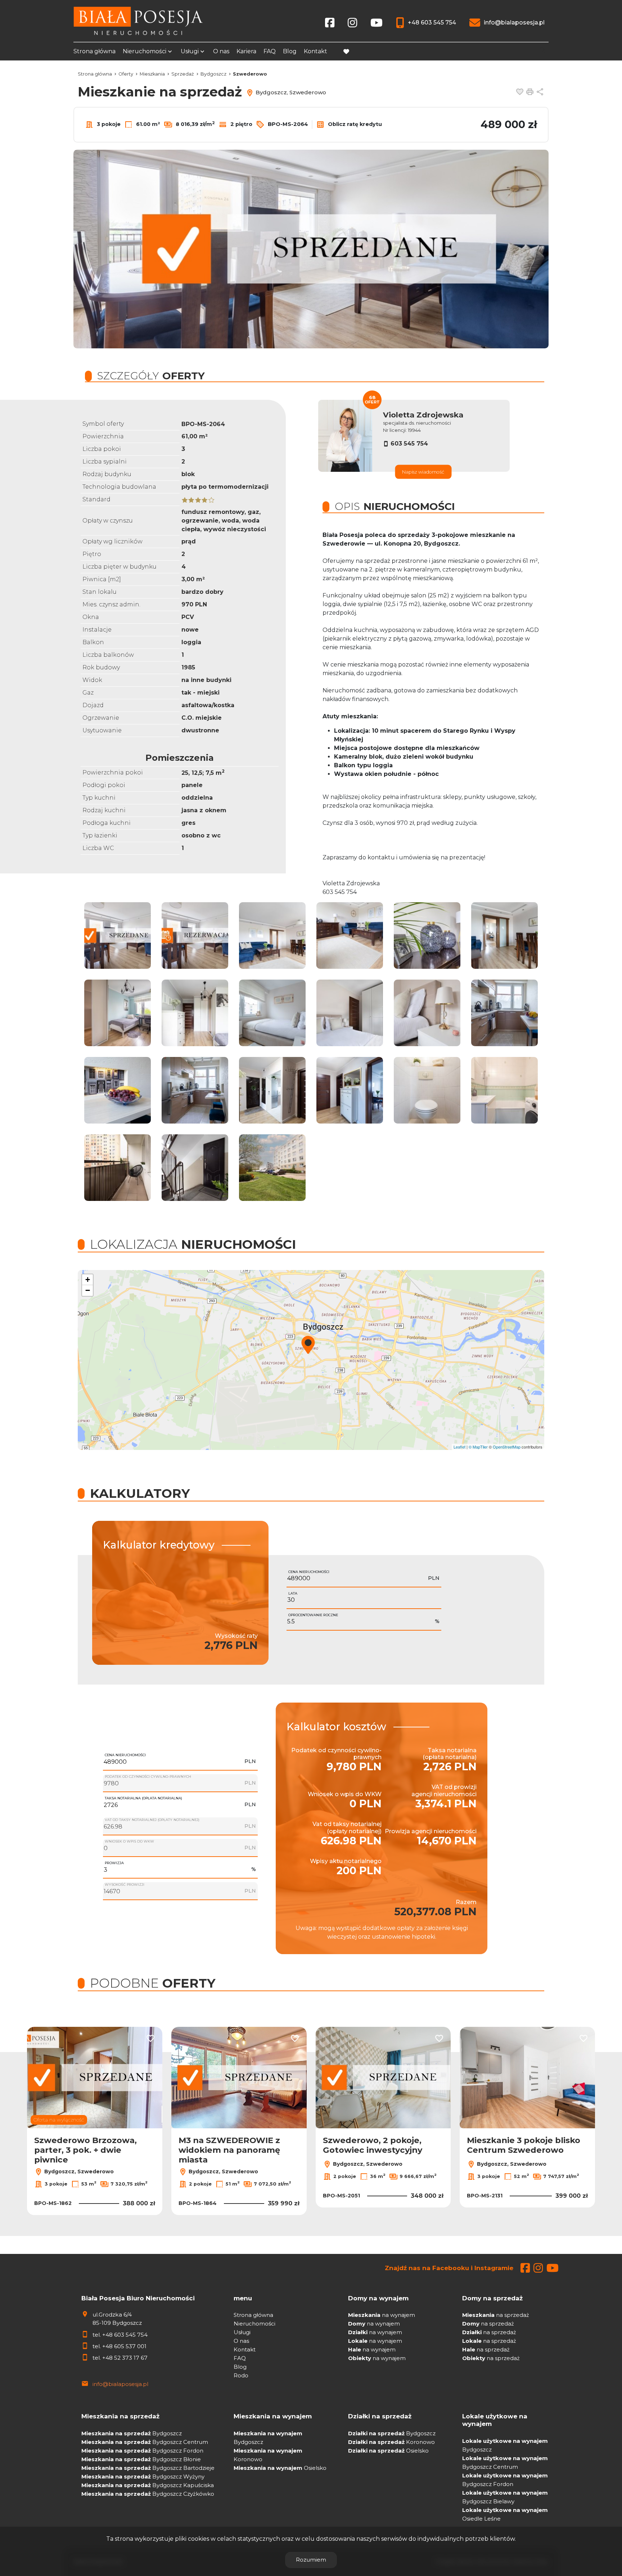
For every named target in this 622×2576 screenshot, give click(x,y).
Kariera (246, 51)
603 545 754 (409, 444)
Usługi (190, 51)
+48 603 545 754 (125, 2335)
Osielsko (280, 2468)
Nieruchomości (145, 51)
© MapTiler (478, 1447)
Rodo (241, 2375)
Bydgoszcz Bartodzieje (148, 2468)
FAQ (270, 51)
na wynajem (382, 2315)
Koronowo (391, 2442)
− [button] (88, 1290)
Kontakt (315, 51)
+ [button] (88, 1280)
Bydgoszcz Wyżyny (143, 2476)
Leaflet (459, 1447)
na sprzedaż (496, 2315)
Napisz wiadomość (423, 472)
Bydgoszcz (132, 2433)
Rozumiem (311, 2560)
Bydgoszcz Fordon (142, 2451)
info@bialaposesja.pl (120, 2384)
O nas (221, 51)
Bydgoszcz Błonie (141, 2459)
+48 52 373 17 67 (125, 2358)
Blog (290, 51)
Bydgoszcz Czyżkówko (148, 2494)
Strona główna (94, 51)
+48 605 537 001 (124, 2346)
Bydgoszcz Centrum (145, 2442)
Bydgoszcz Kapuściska (148, 2485)
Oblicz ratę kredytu (354, 124)
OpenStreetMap (507, 1447)
